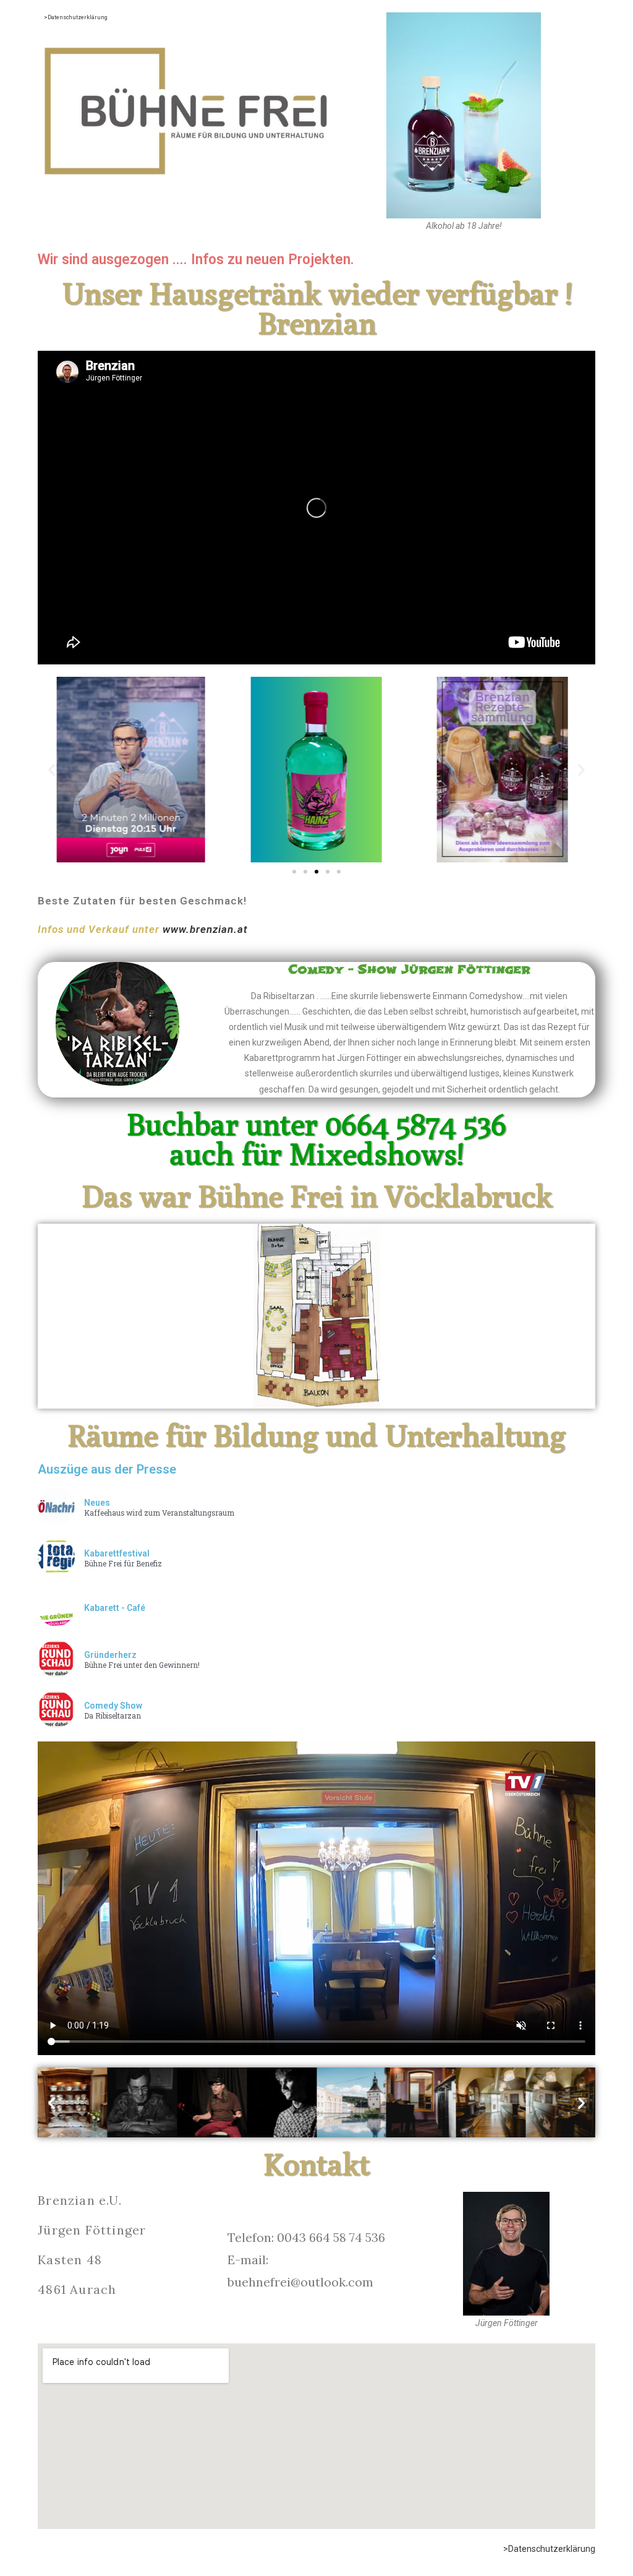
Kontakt (316, 2164)
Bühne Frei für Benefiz (123, 1564)
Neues (97, 1503)
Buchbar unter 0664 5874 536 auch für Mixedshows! (316, 1139)
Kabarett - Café (115, 1608)
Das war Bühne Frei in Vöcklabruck (317, 1196)
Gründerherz (110, 1655)
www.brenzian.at (205, 929)
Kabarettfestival (117, 1553)
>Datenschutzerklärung (76, 17)
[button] (52, 770)
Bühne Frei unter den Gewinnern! (142, 1665)
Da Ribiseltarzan (113, 1716)
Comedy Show (113, 1706)
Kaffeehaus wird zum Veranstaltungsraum (159, 1513)
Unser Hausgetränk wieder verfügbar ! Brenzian (317, 308)
